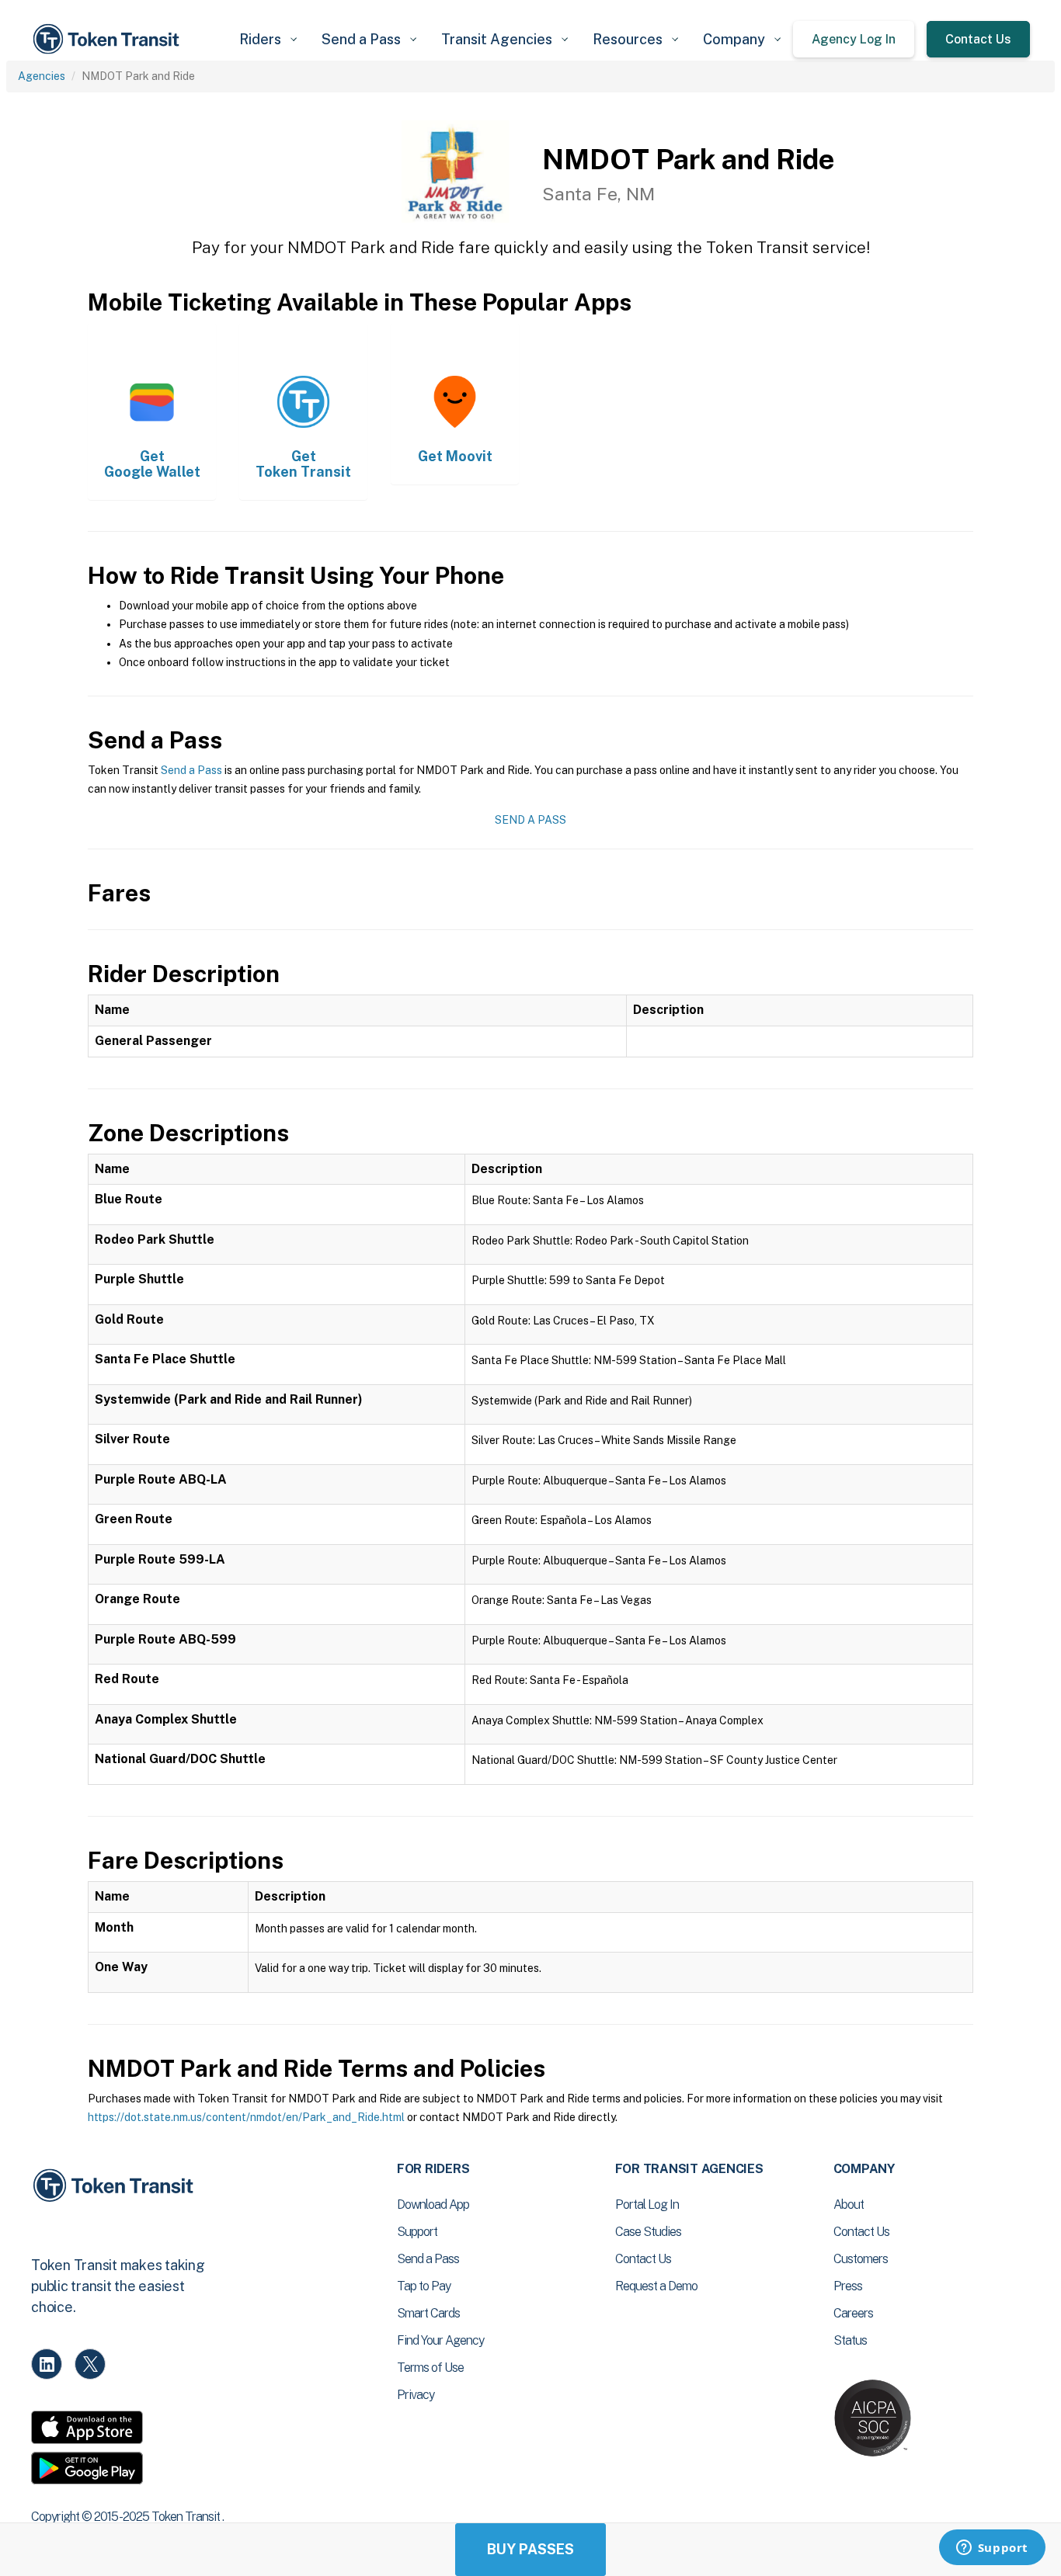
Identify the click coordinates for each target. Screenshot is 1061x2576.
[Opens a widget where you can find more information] (992, 2549)
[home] (109, 39)
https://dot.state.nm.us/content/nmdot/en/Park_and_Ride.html (246, 2117)
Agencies (42, 76)
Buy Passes (530, 2549)
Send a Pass (191, 770)
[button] (268, 39)
